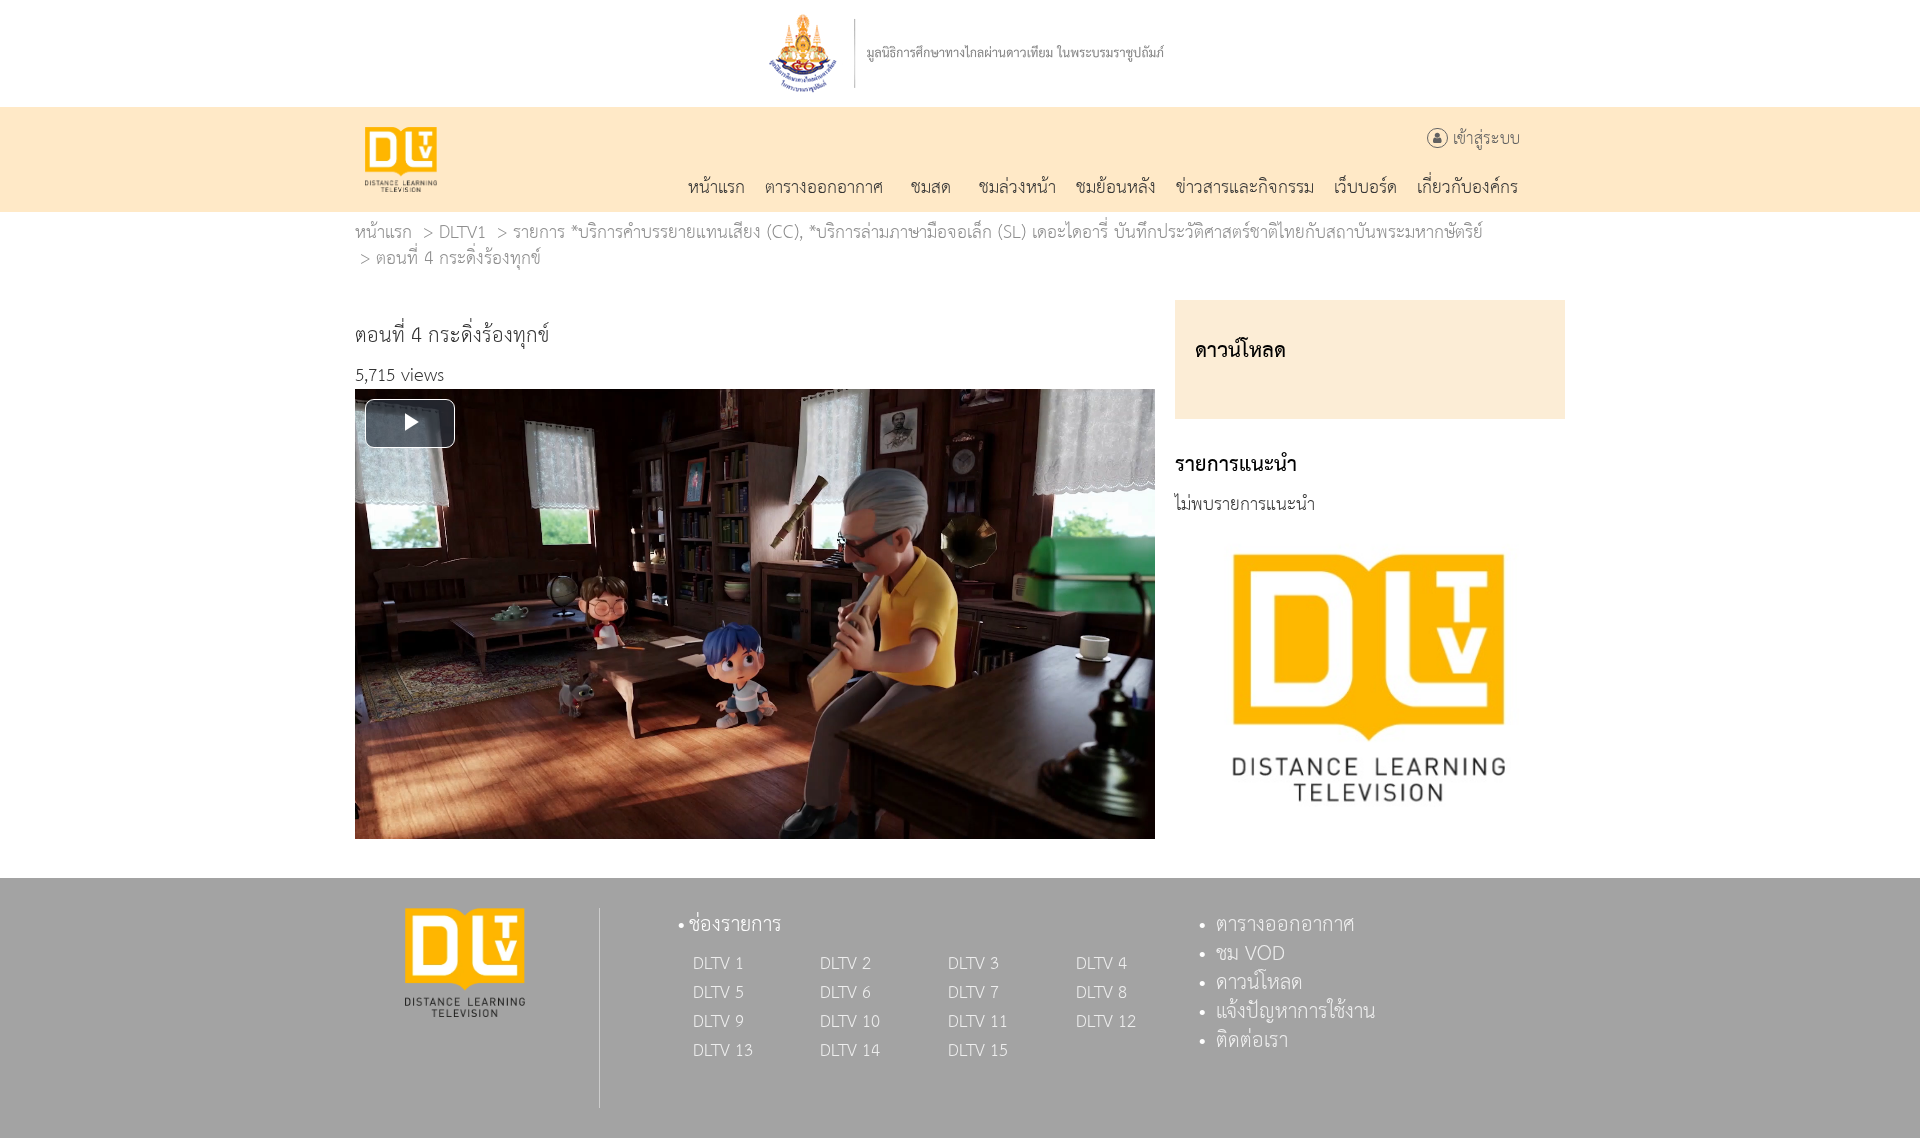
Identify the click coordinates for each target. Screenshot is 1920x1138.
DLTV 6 (845, 993)
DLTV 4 (1101, 964)
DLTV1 (462, 232)
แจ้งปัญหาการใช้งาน (1296, 1012)
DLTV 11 (978, 1022)
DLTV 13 (723, 1051)
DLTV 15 (978, 1051)
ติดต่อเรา (1252, 1041)
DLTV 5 (718, 993)
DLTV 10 (850, 1022)
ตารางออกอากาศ (1285, 925)
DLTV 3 (973, 964)
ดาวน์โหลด (1259, 983)
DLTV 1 (718, 964)
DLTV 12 (1106, 1022)
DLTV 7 (973, 993)
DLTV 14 (850, 1051)
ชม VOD (1250, 954)
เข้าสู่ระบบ (1484, 139)
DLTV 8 (1101, 993)
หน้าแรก (383, 232)
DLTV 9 (718, 1022)
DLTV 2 (845, 964)
